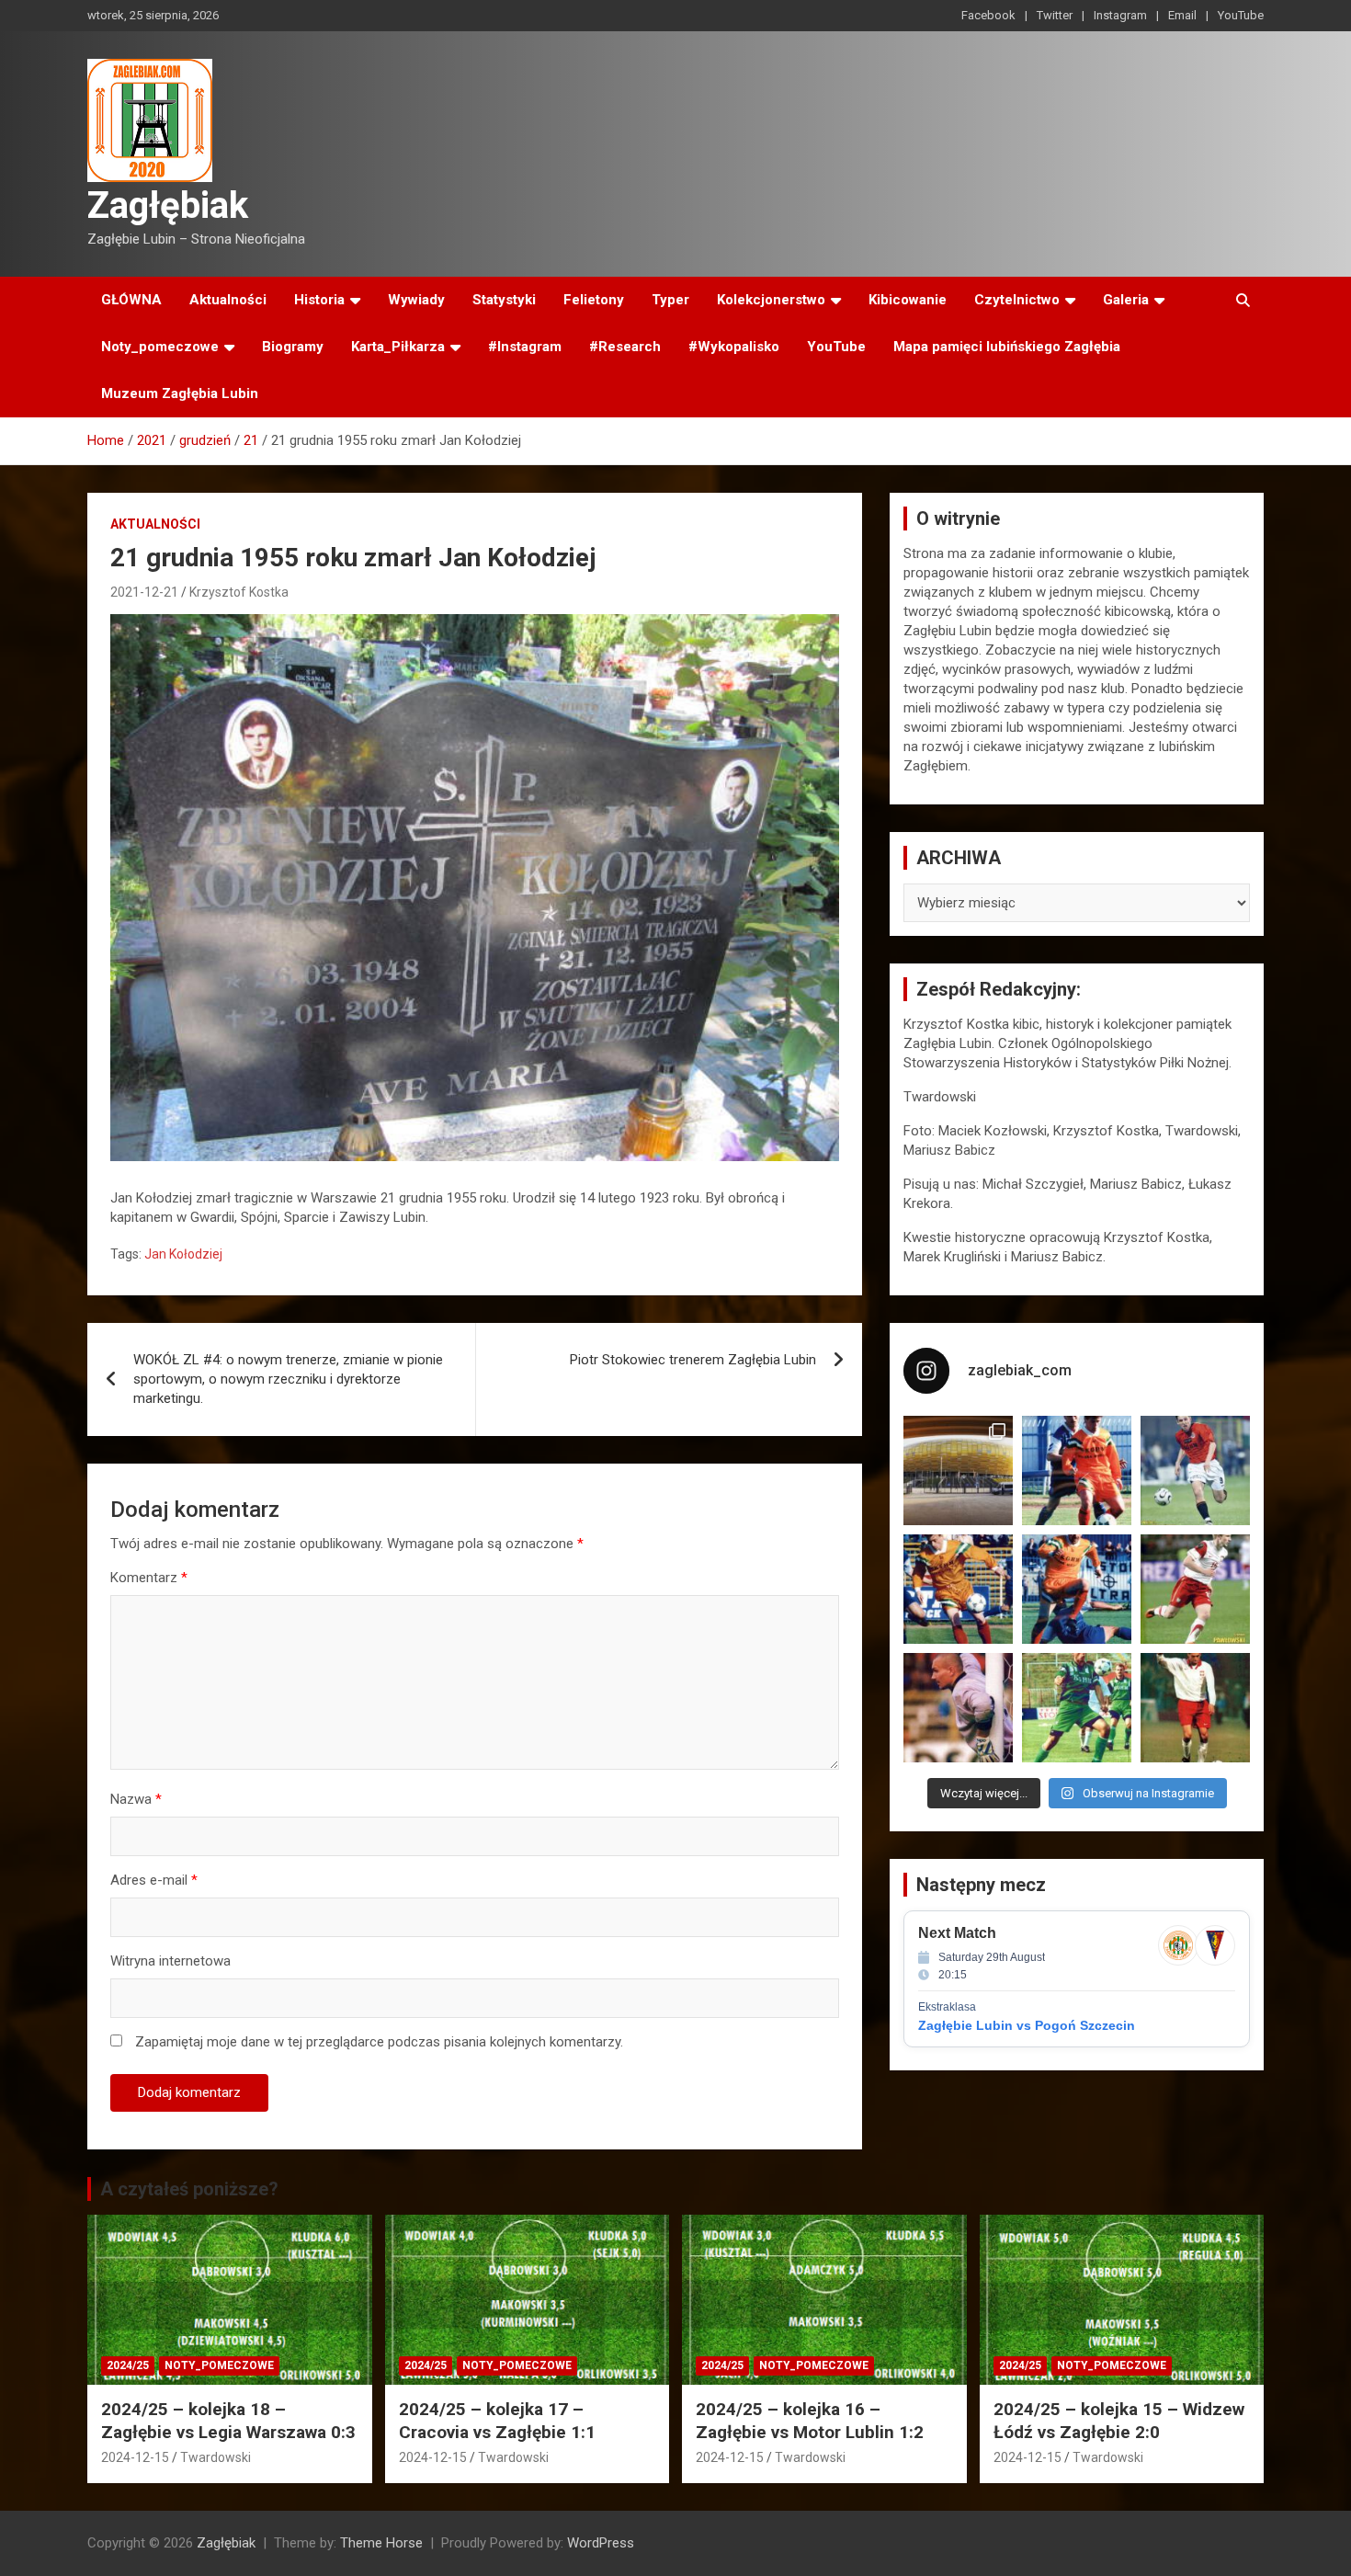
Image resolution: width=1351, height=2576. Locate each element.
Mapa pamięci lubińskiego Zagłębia (1007, 347)
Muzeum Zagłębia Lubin (180, 393)
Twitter (1055, 15)
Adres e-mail (154, 1880)
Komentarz (149, 1578)
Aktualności (228, 300)
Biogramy (293, 347)
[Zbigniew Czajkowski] (1077, 1470)
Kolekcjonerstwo (771, 300)
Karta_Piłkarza (398, 347)
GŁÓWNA (131, 300)
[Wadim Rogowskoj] (1077, 1589)
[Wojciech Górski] (958, 1589)
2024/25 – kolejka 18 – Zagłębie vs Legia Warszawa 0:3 (228, 2421)
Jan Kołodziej (183, 1254)
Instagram (1120, 15)
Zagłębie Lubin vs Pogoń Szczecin (1027, 2025)
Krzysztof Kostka (239, 592)
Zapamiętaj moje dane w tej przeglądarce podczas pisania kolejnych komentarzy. (379, 2042)
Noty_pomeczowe (160, 347)
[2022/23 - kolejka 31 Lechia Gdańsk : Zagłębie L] (958, 1470)
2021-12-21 (144, 592)
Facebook (988, 15)
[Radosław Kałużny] (1077, 1708)
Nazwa (136, 1799)
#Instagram (525, 347)
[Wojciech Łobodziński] (1195, 1470)
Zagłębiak (168, 205)
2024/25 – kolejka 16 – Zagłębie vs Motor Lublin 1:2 (810, 2421)
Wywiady (416, 300)
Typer (670, 300)
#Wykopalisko (734, 347)
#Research (625, 347)
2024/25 (128, 2365)
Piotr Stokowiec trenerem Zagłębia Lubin (693, 1360)
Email (1182, 15)
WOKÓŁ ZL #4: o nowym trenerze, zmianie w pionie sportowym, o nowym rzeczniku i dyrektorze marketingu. (288, 1379)
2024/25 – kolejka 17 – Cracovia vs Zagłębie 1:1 (497, 2421)
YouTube (1241, 15)
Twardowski (216, 2457)
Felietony (594, 300)
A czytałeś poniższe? (189, 2189)
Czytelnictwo (1017, 300)
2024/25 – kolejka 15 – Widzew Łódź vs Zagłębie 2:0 (1119, 2421)
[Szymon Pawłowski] (1195, 1589)
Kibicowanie (908, 300)
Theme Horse (381, 2543)
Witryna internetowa (170, 1961)
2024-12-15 (135, 2457)
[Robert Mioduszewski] (958, 1708)
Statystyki (504, 300)
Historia (319, 300)
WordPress (601, 2543)
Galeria (1126, 300)
